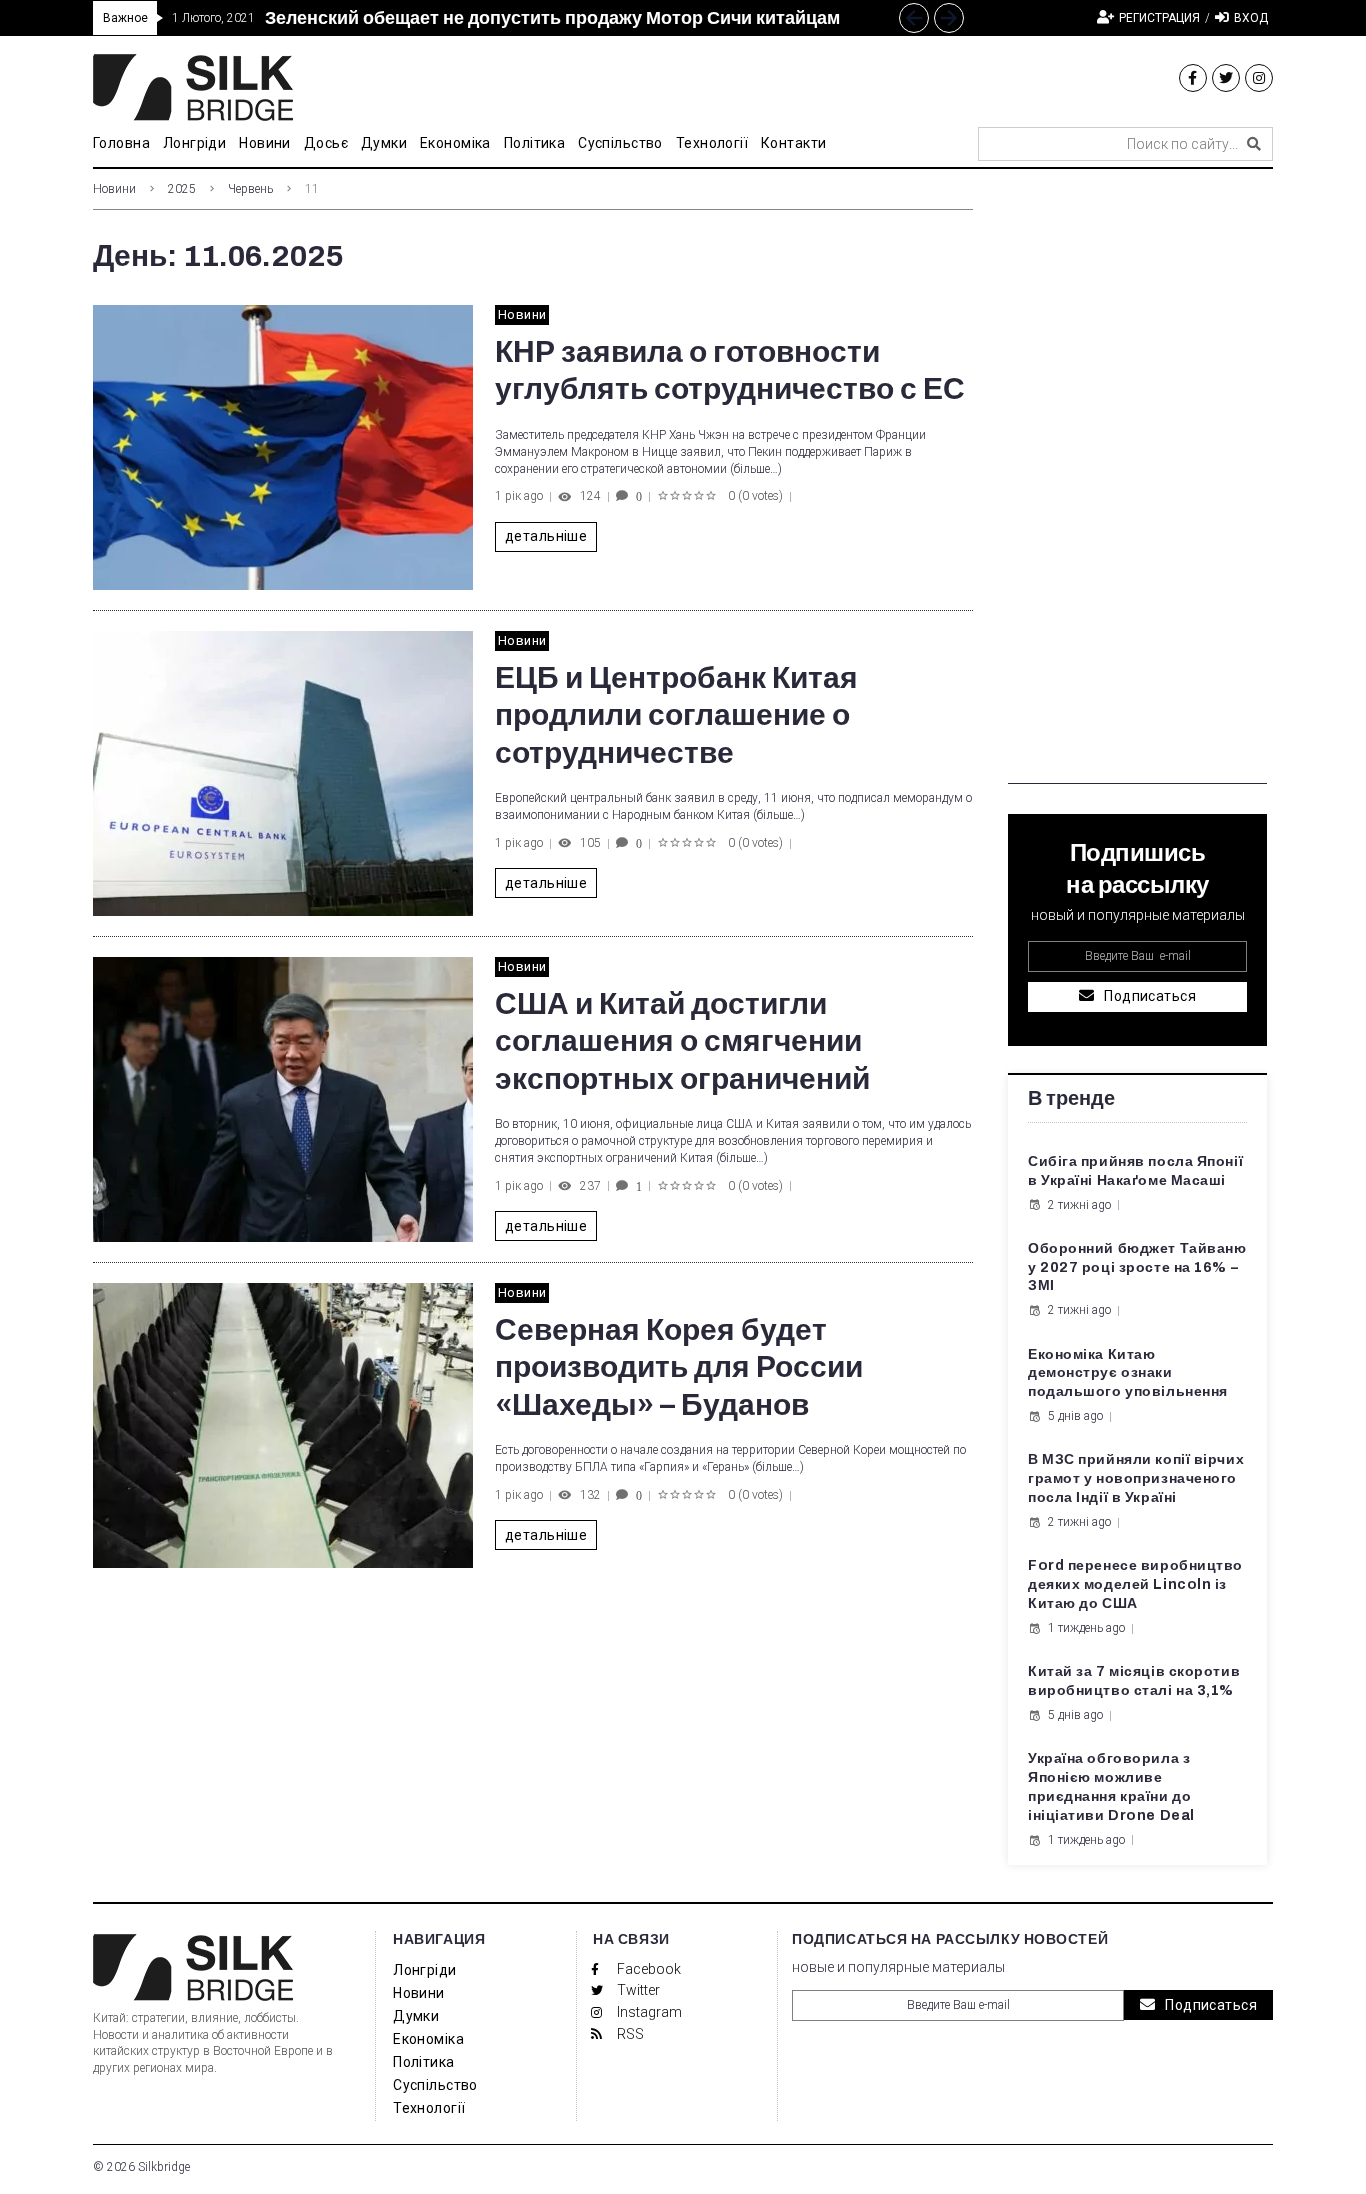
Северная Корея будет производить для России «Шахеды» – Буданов (679, 1367)
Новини (114, 189)
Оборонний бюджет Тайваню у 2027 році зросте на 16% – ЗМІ (1137, 1267)
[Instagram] (1259, 78)
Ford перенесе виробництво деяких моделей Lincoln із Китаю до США (1135, 1584)
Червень (250, 189)
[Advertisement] (1137, 484)
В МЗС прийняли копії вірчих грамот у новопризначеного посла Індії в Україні (1136, 1478)
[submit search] (1254, 144)
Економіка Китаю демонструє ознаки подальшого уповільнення (1128, 1373)
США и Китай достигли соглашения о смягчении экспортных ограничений (682, 1041)
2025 (182, 189)
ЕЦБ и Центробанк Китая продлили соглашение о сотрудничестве (676, 715)
